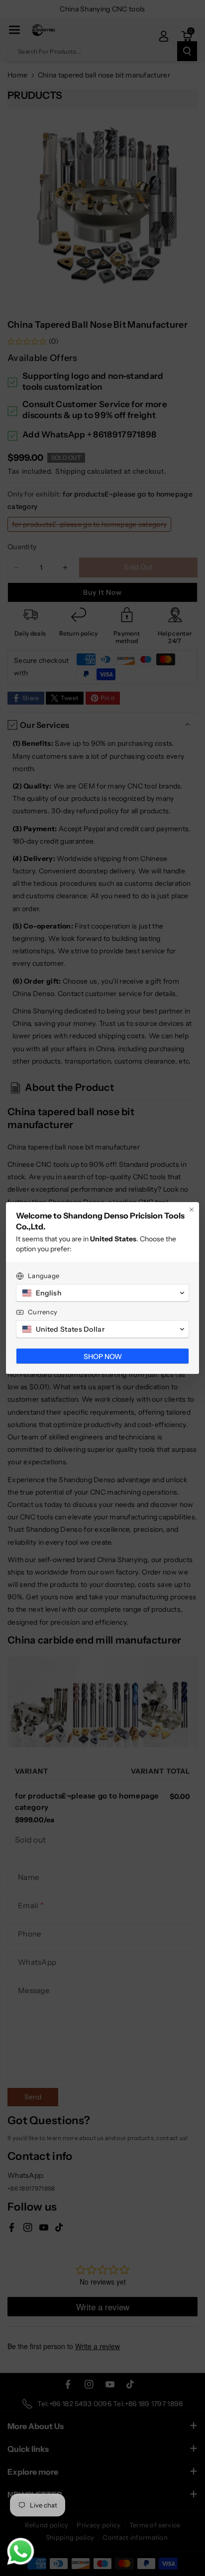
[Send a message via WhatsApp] (21, 2551)
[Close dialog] (192, 1210)
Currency (43, 1312)
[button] (102, 1293)
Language (44, 1276)
